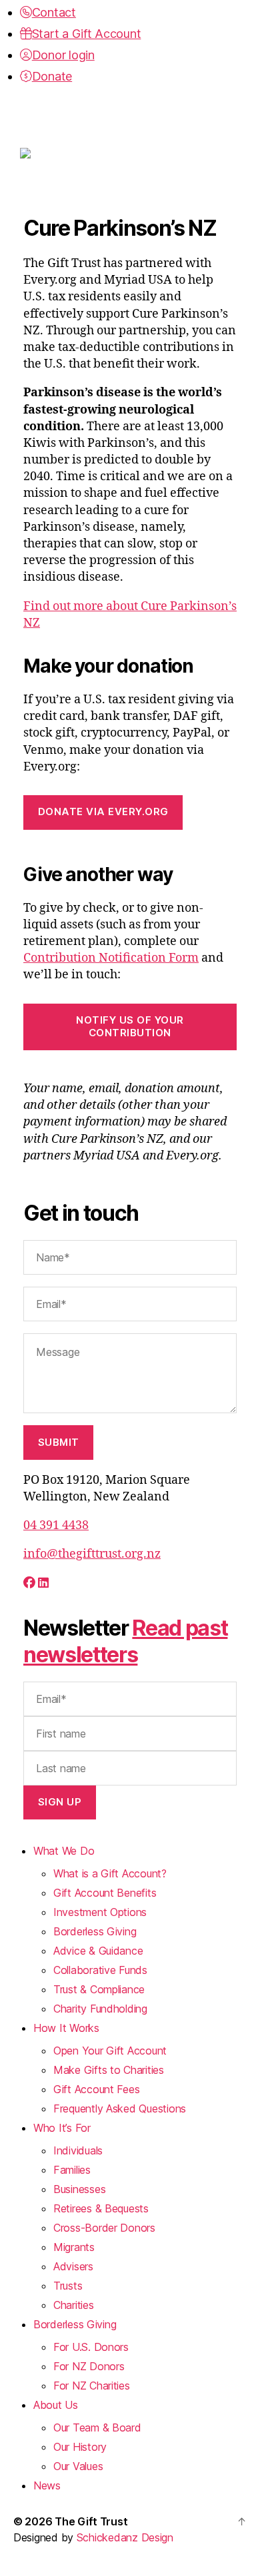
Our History (80, 2447)
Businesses (79, 2189)
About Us (56, 2405)
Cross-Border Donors (104, 2228)
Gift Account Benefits (105, 1893)
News (47, 2485)
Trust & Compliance (99, 1989)
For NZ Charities (92, 2386)
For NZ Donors (89, 2366)
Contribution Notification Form (111, 958)
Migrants (74, 2247)
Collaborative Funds (100, 1970)
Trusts (68, 2286)
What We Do (64, 1851)
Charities (74, 2305)
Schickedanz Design (125, 2537)
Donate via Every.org (103, 811)
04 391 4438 (56, 1525)
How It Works (66, 2028)
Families (72, 2170)
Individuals (78, 2150)
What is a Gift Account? (110, 1873)
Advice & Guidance (98, 1951)
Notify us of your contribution (130, 1026)
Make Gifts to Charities (109, 2070)
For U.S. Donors (91, 2347)
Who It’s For (62, 2128)
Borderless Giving (95, 1931)
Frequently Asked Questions (120, 2108)
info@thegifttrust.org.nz (92, 1554)
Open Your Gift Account (110, 2051)
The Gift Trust (91, 2521)
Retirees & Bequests (101, 2208)
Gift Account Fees (96, 2089)
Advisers (73, 2266)
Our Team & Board (97, 2427)
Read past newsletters (125, 1641)
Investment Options (100, 1912)
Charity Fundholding (100, 2009)
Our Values (78, 2466)
